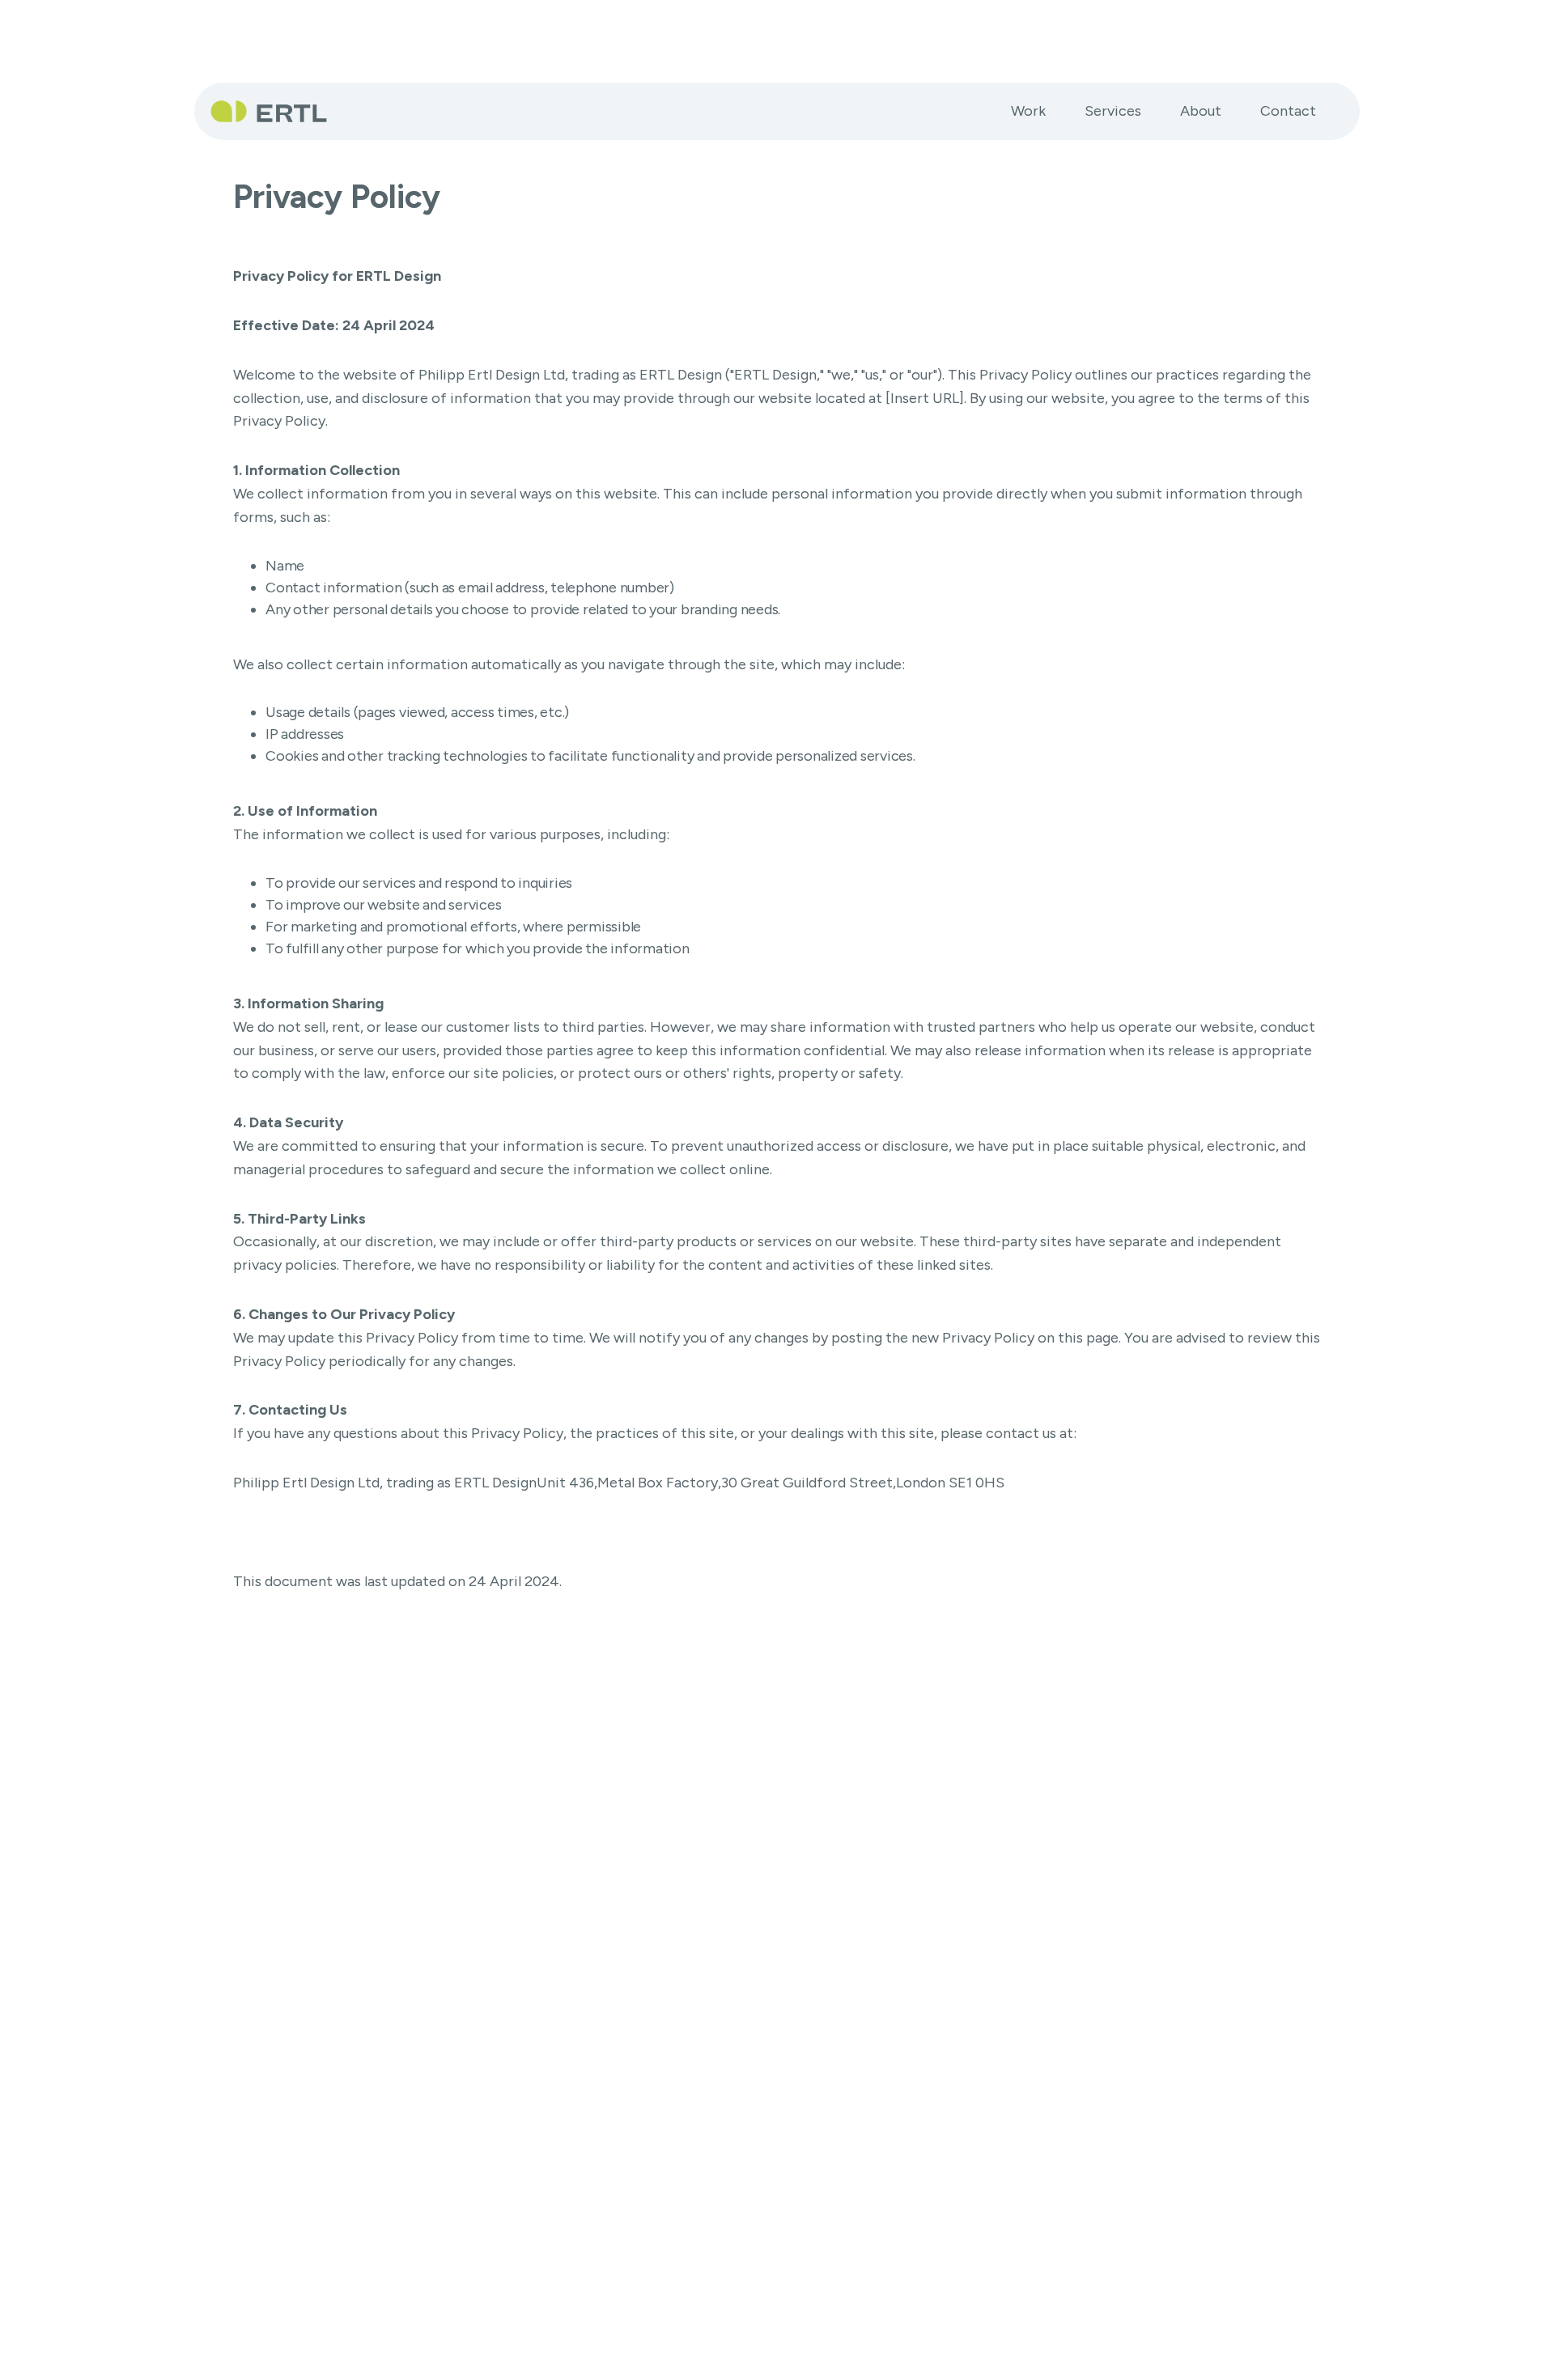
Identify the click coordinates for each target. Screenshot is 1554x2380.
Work (1028, 111)
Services (1113, 111)
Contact (1288, 111)
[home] (275, 111)
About (1201, 111)
